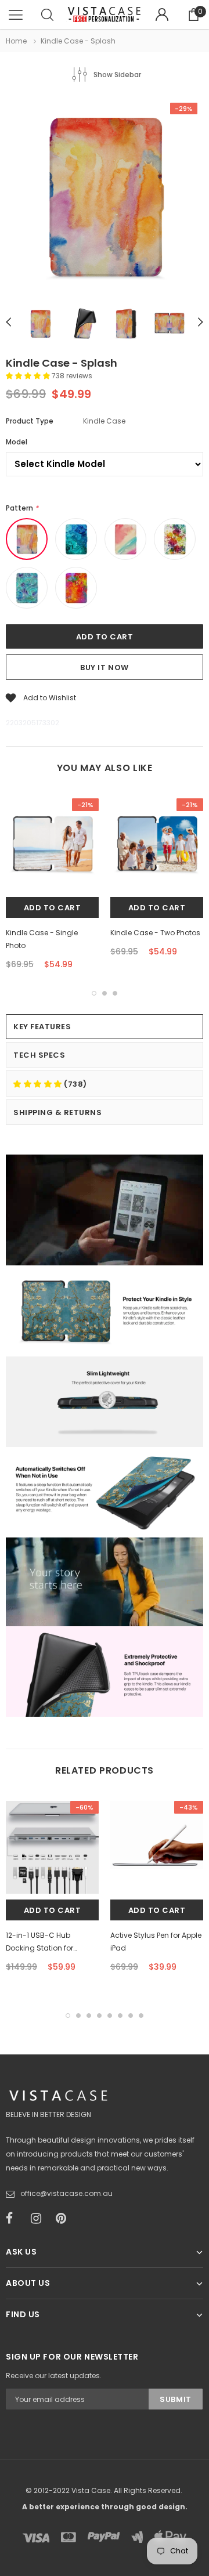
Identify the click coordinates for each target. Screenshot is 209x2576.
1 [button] (94, 993)
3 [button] (115, 993)
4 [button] (99, 2016)
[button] (29, 376)
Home (16, 41)
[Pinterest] (64, 2219)
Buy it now (104, 667)
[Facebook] (15, 2219)
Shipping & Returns (57, 1112)
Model (17, 442)
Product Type (30, 421)
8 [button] (141, 2016)
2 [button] (105, 993)
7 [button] (131, 2016)
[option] (105, 197)
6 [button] (120, 2016)
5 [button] (110, 2016)
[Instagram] (39, 2219)
